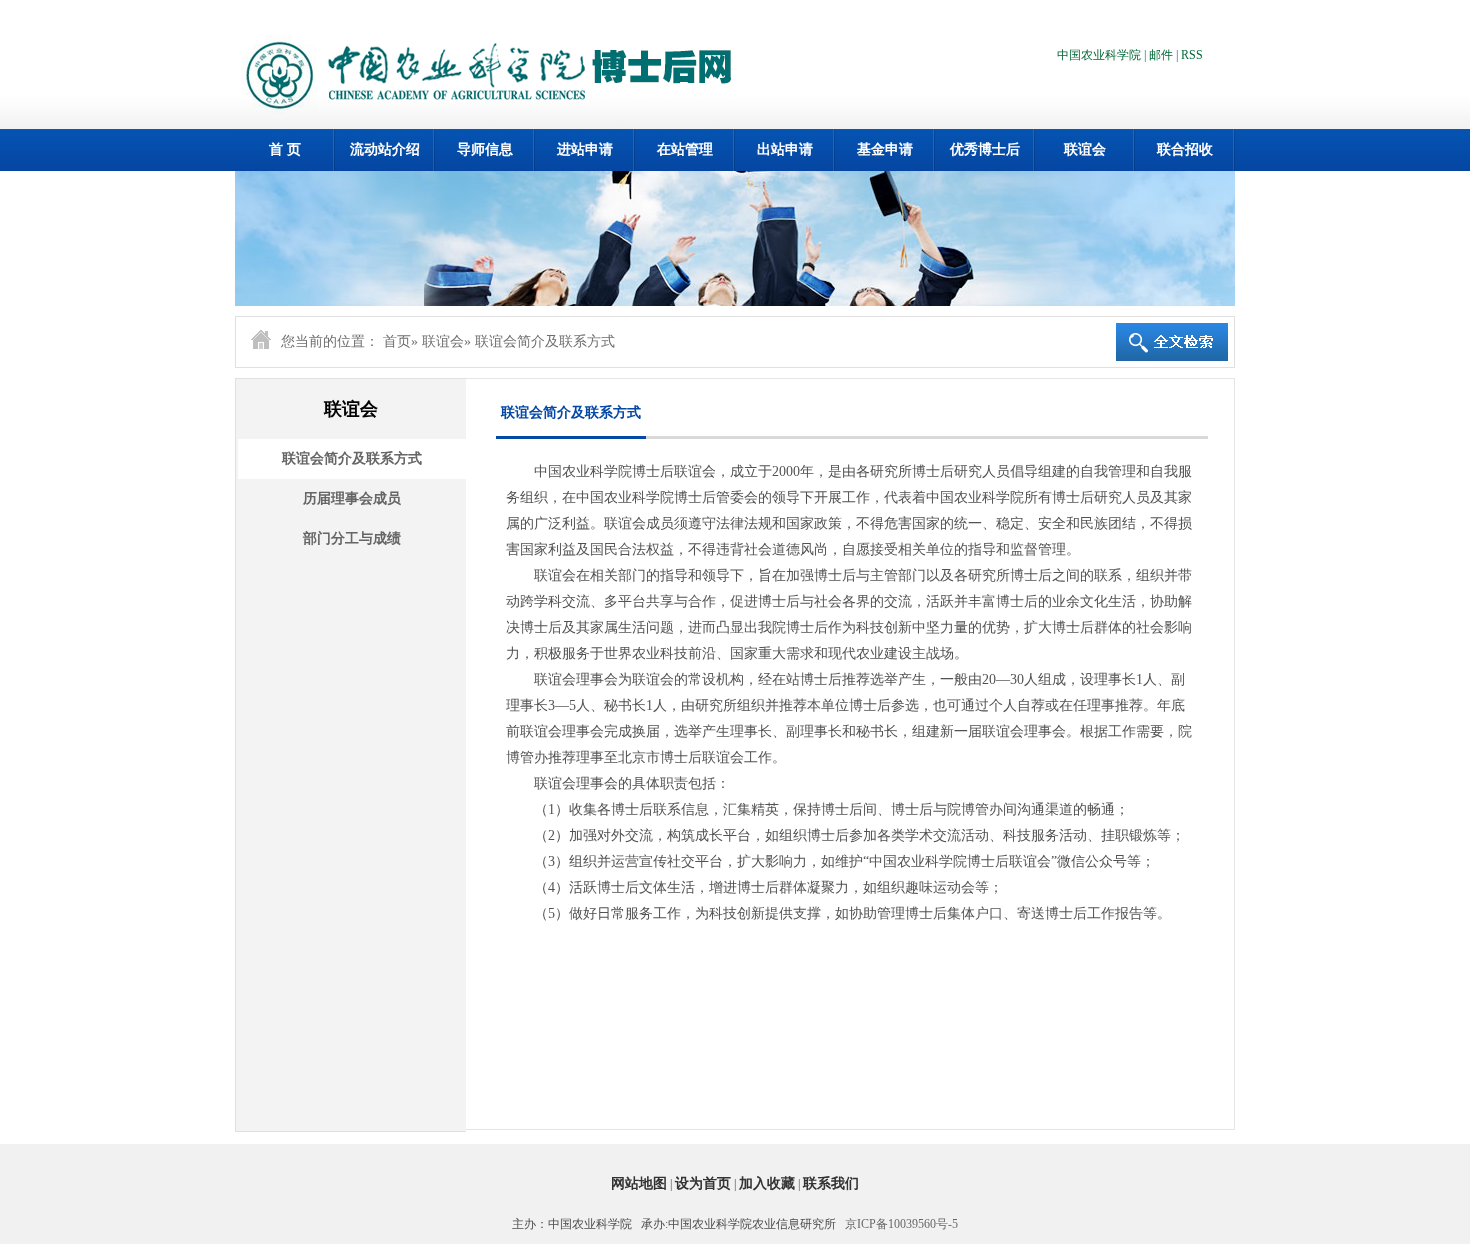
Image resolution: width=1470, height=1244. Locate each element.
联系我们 (831, 1183)
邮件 (1161, 55)
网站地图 (639, 1183)
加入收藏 (767, 1183)
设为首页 (703, 1183)
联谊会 (443, 341)
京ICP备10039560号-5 (901, 1224)
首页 (397, 341)
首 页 (285, 149)
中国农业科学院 (1099, 55)
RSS (1192, 55)
